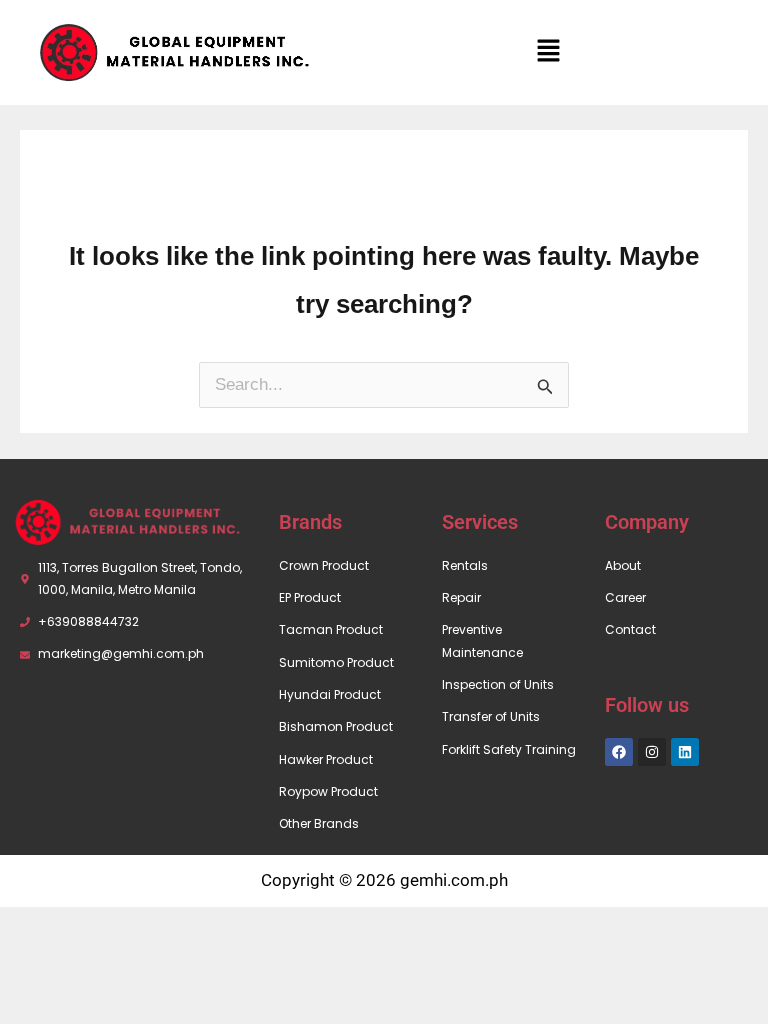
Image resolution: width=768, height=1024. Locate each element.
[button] (549, 52)
